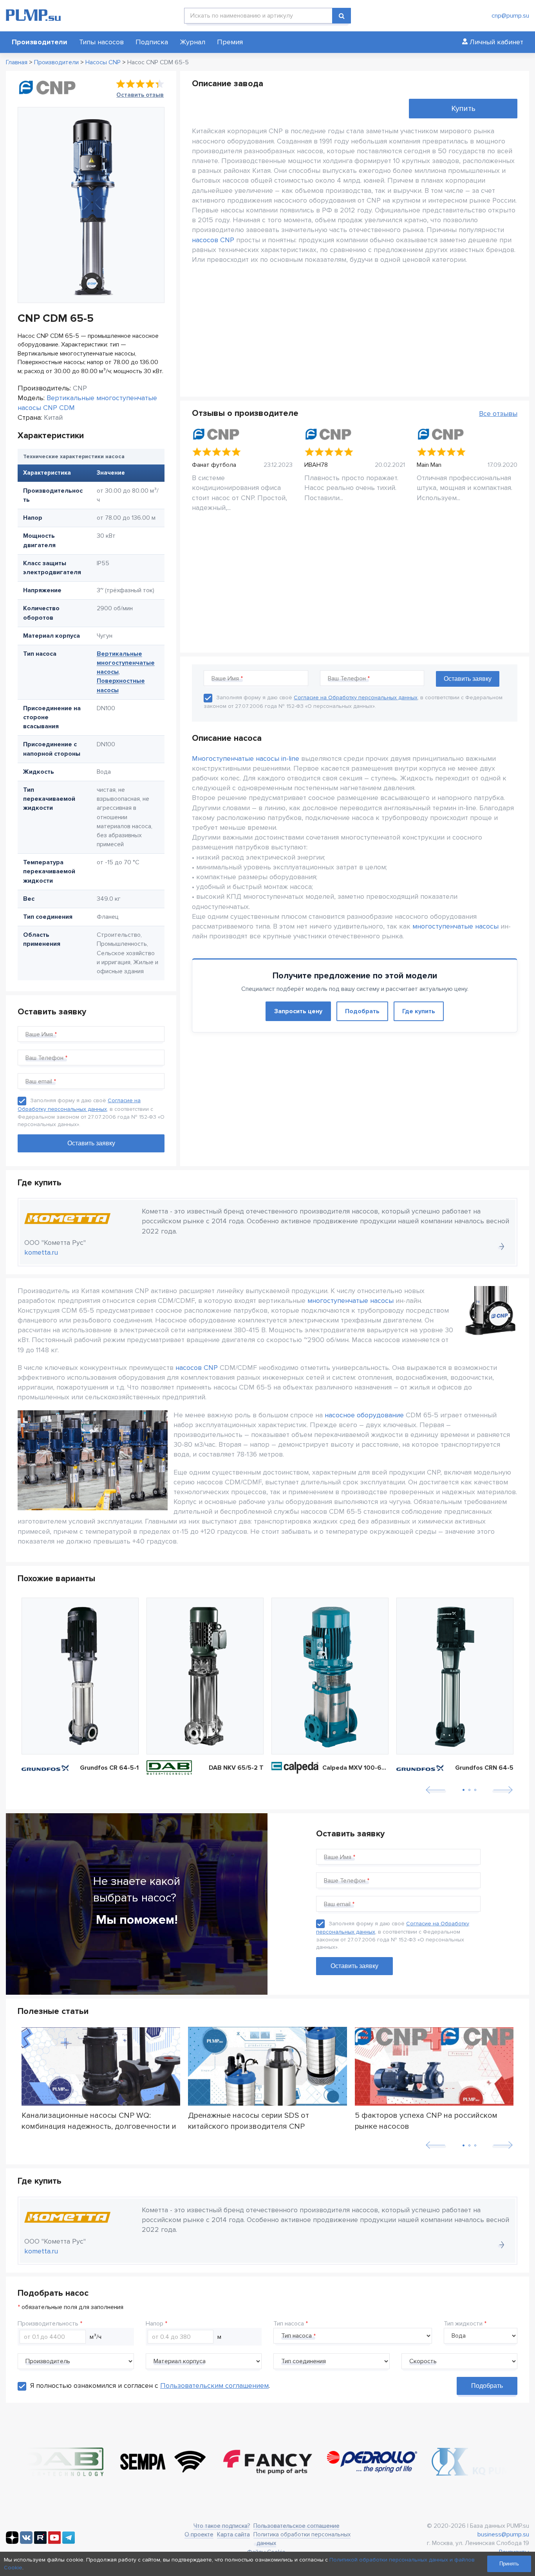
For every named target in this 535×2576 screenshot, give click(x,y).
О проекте (199, 2534)
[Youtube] (54, 2542)
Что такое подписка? (222, 2526)
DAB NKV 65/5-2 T (236, 1768)
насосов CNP (213, 240)
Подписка (152, 42)
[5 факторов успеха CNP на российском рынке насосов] (434, 2066)
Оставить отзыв (140, 95)
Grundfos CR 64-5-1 (109, 1768)
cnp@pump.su (510, 16)
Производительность (48, 2324)
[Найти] (342, 16)
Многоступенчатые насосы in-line (246, 758)
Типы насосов (101, 42)
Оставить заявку (354, 1966)
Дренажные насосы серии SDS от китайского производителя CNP (249, 2121)
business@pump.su (503, 2534)
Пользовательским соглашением (214, 2386)
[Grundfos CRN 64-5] (455, 1676)
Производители (40, 42)
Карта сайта (233, 2534)
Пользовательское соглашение (296, 2526)
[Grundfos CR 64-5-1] (80, 1676)
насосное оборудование (364, 1415)
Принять (509, 2564)
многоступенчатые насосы (455, 926)
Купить (463, 109)
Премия (230, 42)
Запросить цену (298, 1011)
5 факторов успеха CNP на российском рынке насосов (426, 2121)
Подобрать (362, 1011)
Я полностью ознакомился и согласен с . (150, 2386)
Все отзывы (498, 414)
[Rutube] (40, 2542)
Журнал (192, 42)
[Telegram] (69, 2542)
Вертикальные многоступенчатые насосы (126, 663)
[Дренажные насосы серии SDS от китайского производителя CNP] (267, 2066)
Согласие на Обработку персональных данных (356, 698)
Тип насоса (289, 2324)
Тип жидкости (463, 2324)
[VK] (26, 2542)
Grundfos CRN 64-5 (484, 1768)
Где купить (419, 1011)
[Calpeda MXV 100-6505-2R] (330, 1676)
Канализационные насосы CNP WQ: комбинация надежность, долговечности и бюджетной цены (99, 2121)
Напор (155, 2324)
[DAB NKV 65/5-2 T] (205, 1676)
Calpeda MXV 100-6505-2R (355, 1768)
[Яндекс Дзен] (12, 2542)
